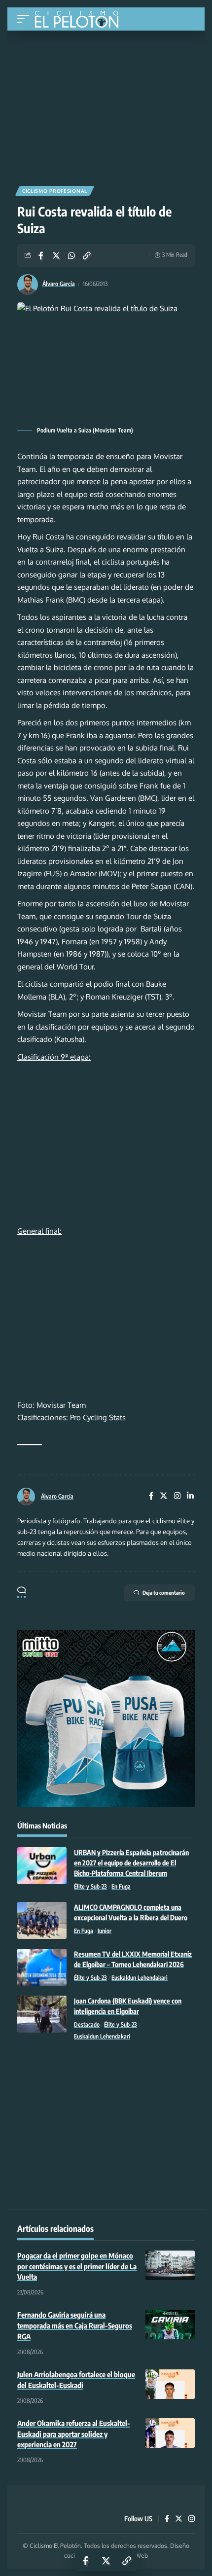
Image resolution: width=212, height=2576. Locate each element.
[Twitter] (164, 1496)
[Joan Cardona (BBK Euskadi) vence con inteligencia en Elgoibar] (42, 2014)
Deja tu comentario (164, 1592)
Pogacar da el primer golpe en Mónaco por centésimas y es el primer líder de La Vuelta (77, 2266)
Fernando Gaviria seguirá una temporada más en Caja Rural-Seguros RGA (75, 2326)
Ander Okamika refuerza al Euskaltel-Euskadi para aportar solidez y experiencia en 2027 (74, 2434)
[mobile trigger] (26, 19)
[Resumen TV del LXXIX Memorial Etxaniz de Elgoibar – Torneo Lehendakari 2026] (42, 1967)
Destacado (87, 2024)
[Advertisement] (106, 105)
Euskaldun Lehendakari (140, 1978)
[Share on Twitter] (56, 255)
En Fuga (121, 1886)
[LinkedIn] (190, 1496)
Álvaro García (59, 284)
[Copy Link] (87, 255)
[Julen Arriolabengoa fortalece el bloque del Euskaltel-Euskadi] (170, 2384)
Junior (105, 1931)
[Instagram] (177, 1496)
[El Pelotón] (80, 20)
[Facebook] (151, 1496)
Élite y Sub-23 (90, 1886)
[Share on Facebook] (41, 255)
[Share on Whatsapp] (71, 255)
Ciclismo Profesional (55, 191)
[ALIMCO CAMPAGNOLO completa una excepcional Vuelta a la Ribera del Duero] (42, 1920)
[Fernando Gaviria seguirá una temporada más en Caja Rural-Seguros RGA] (170, 2325)
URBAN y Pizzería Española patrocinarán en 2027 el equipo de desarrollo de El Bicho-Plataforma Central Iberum (131, 1863)
